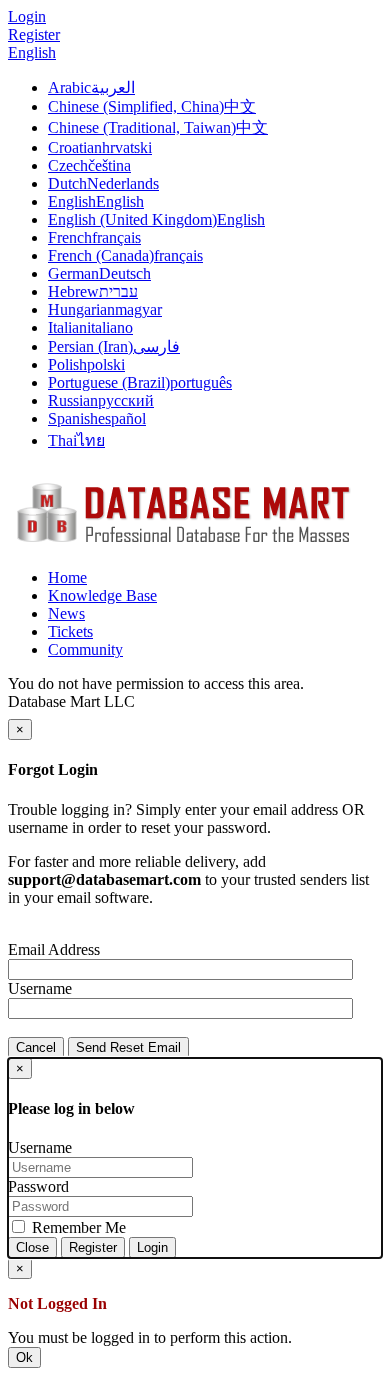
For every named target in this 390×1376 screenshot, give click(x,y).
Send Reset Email (128, 1047)
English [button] (32, 52)
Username (40, 988)
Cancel (36, 1047)
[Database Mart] (183, 543)
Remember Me (77, 1227)
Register (34, 34)
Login (152, 1247)
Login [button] (27, 16)
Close (32, 1247)
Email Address (54, 949)
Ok (24, 1357)
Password (38, 1186)
